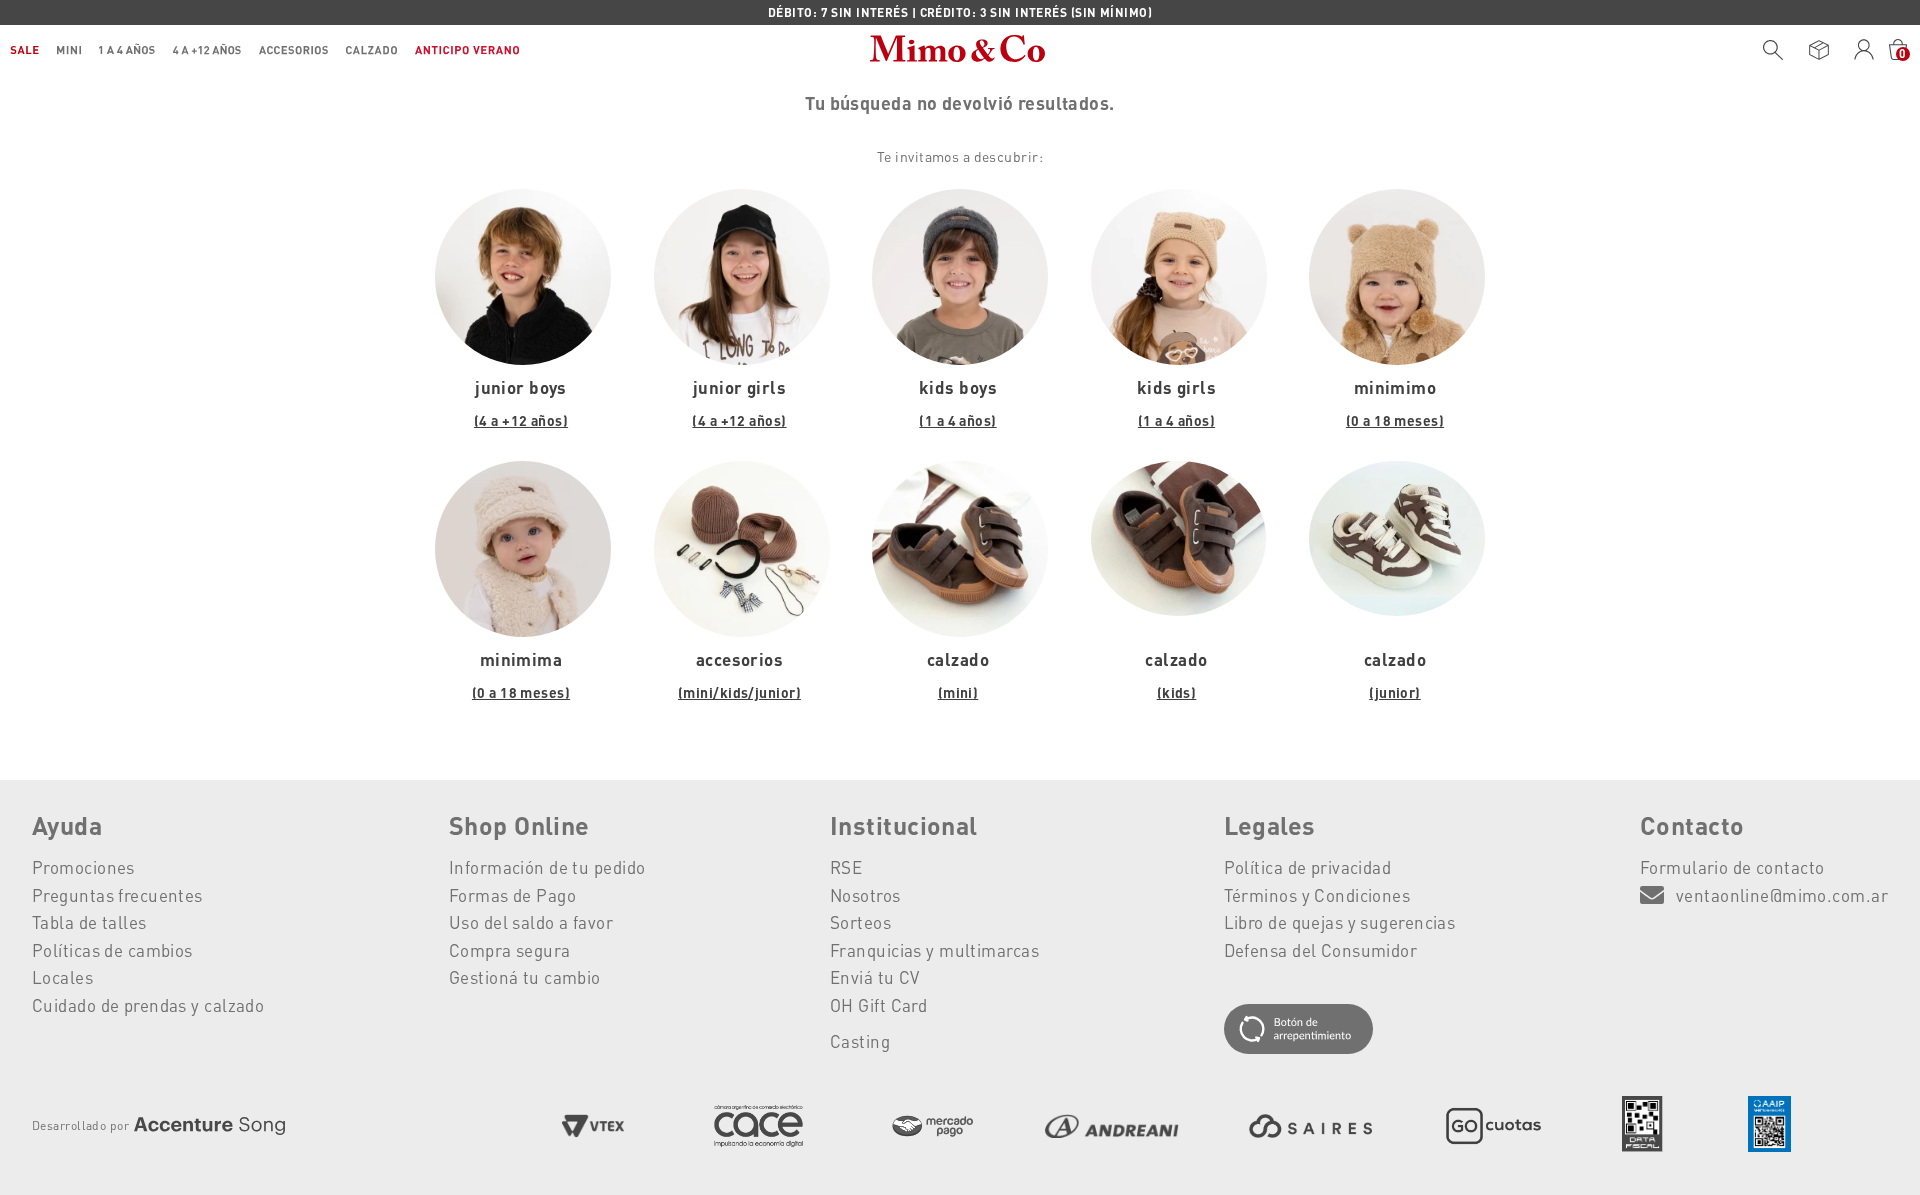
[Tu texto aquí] (1340, 1030)
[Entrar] (1864, 50)
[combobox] (1768, 50)
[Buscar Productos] (1773, 50)
